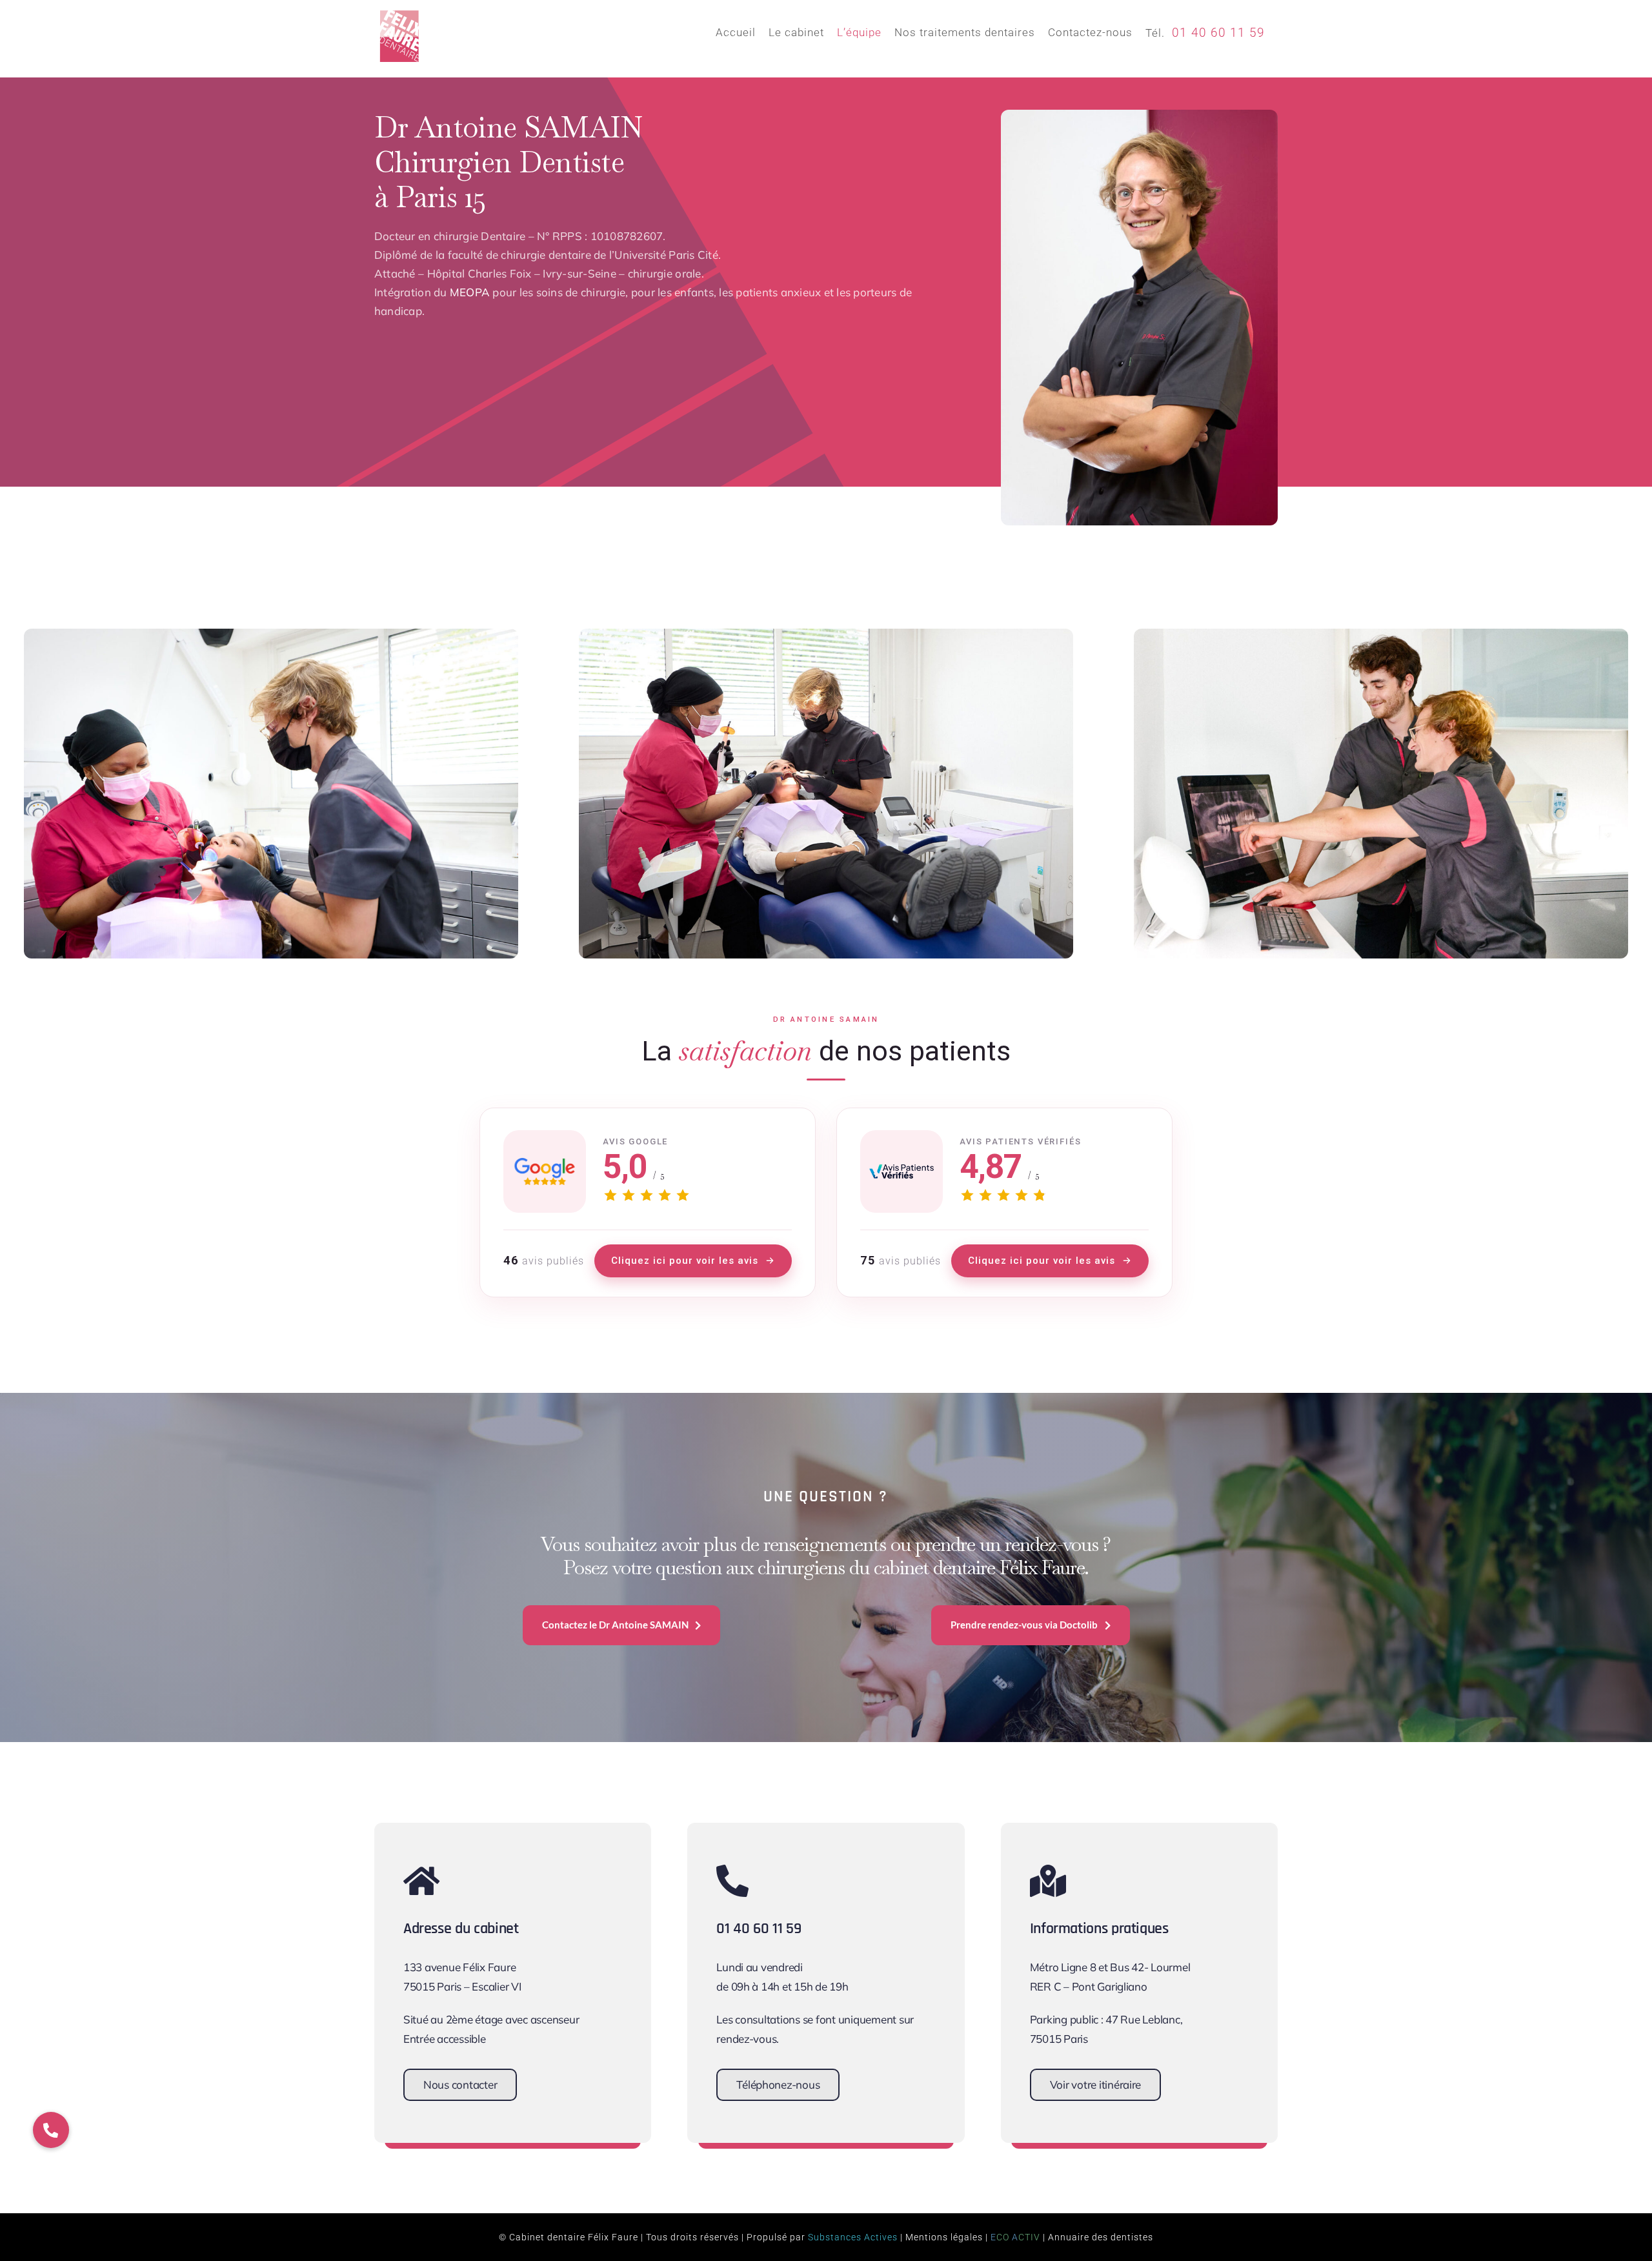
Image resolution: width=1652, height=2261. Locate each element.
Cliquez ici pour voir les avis (685, 1261)
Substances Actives (853, 2237)
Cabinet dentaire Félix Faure (574, 2237)
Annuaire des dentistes (1101, 2237)
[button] (51, 2130)
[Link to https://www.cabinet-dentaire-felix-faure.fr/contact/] (505, 1881)
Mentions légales (944, 2237)
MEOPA (470, 292)
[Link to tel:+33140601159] (818, 1881)
